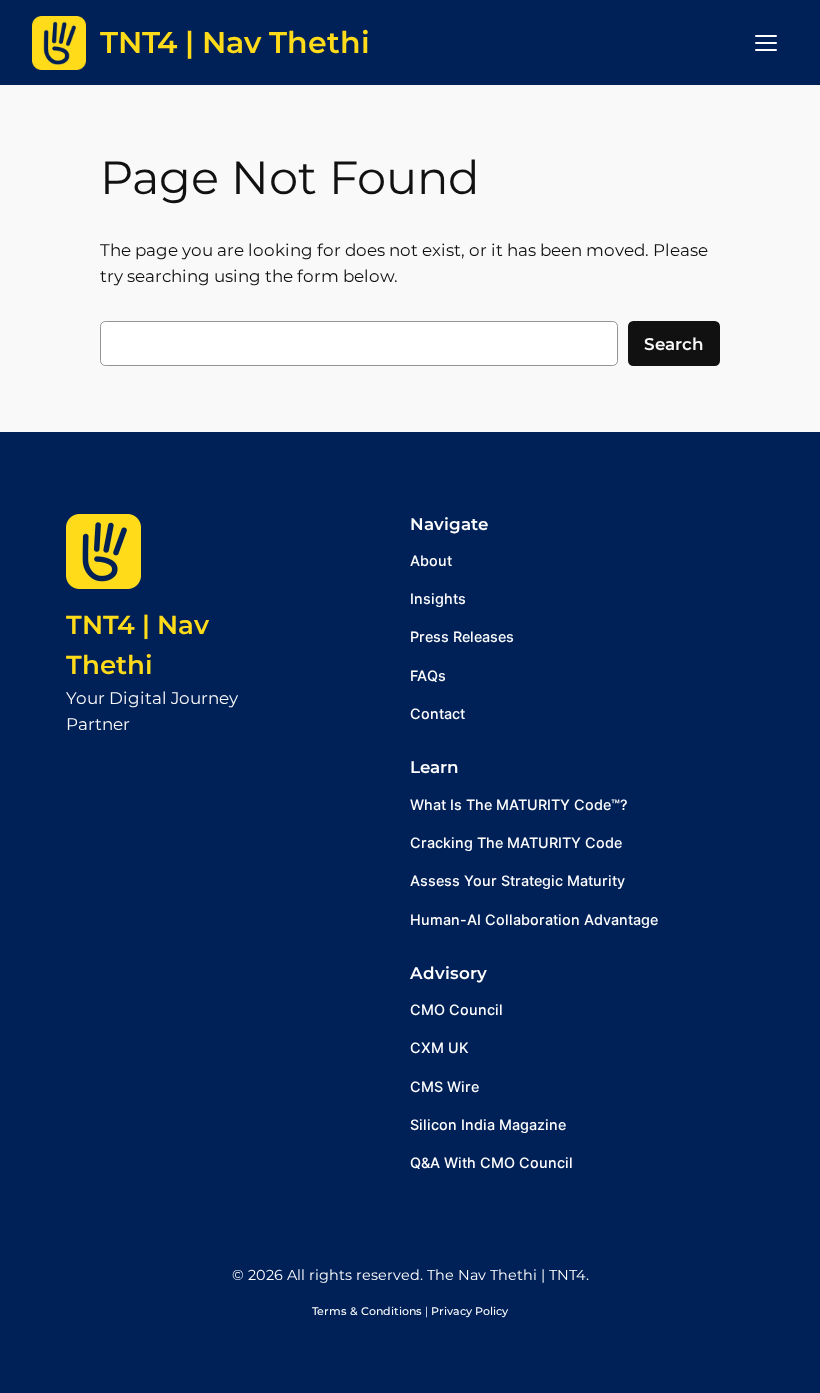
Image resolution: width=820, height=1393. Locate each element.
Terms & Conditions (367, 1311)
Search (674, 344)
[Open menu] (766, 43)
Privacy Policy (469, 1311)
